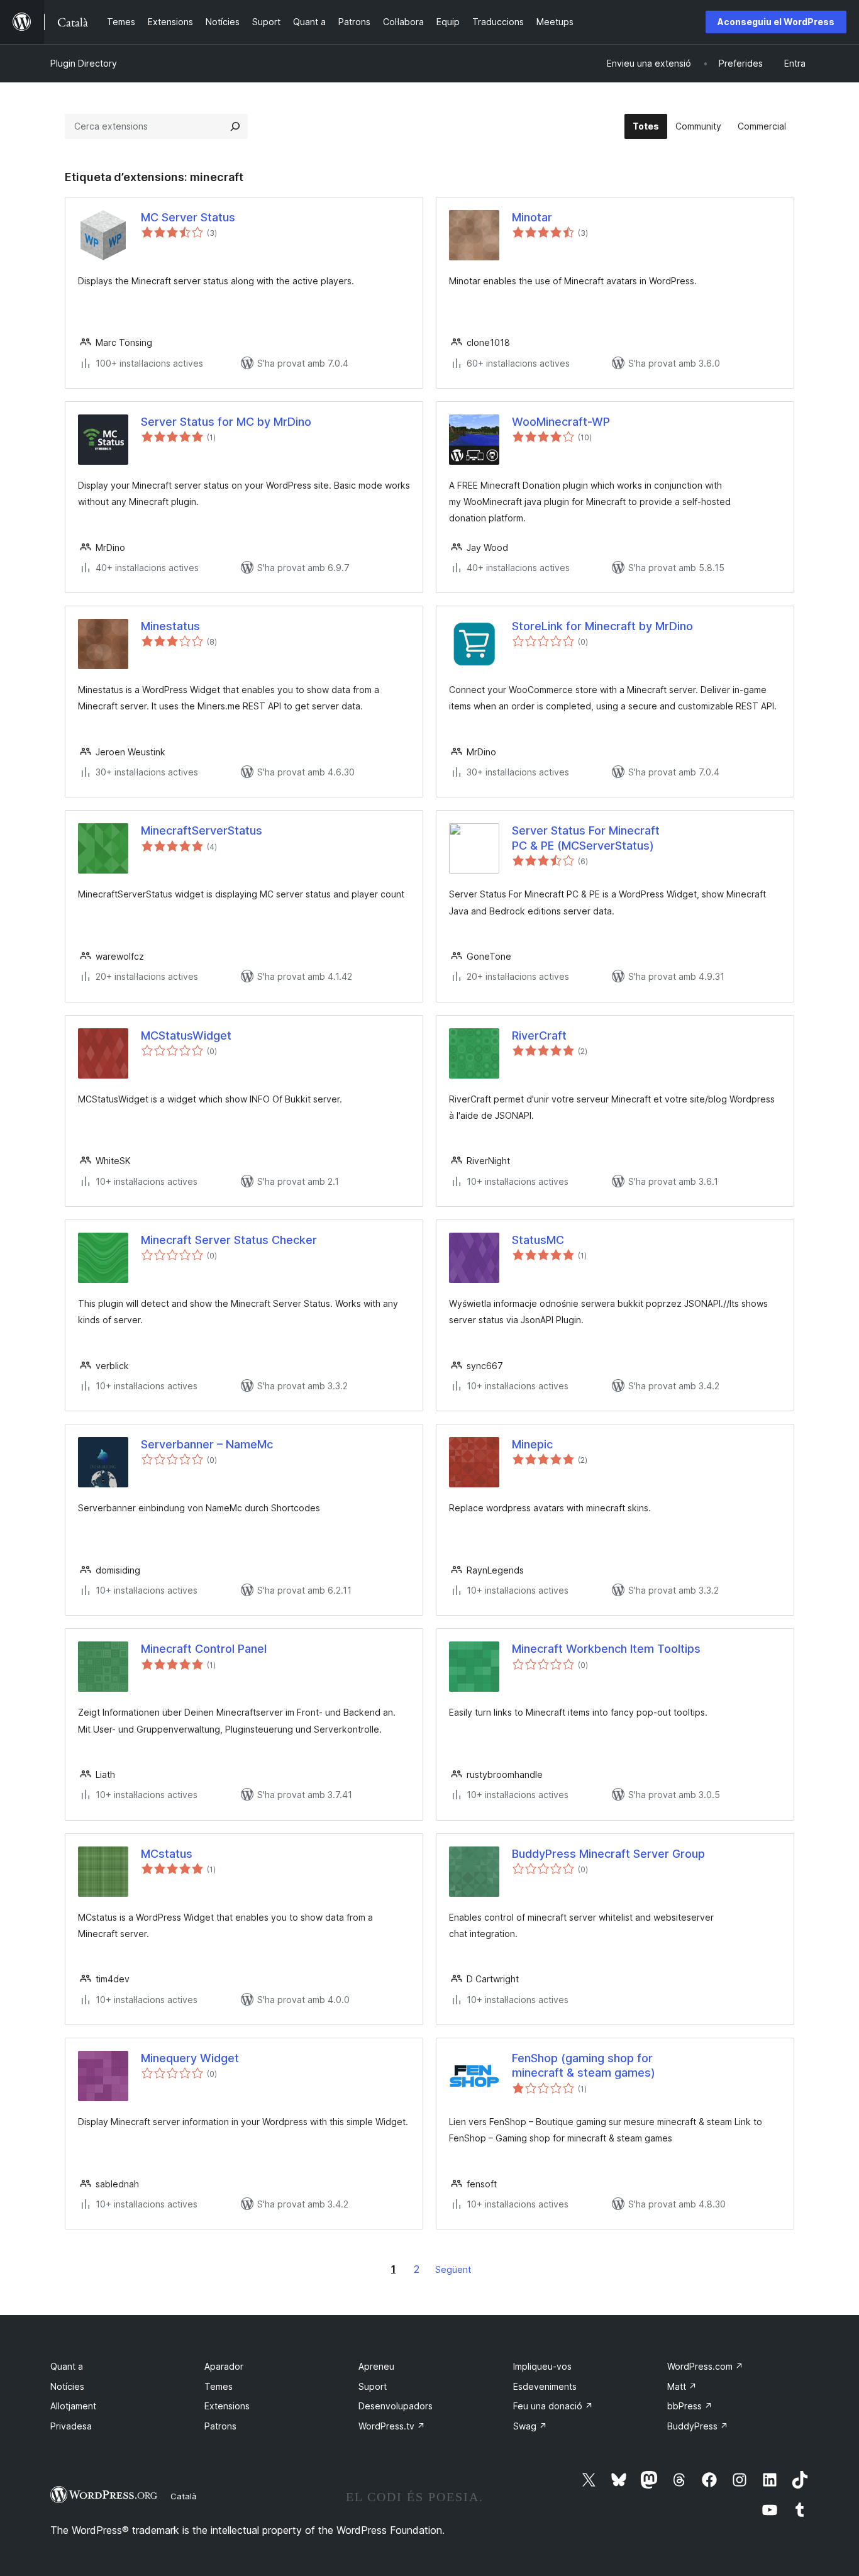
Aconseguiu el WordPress (776, 22)
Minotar (532, 217)
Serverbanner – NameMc (207, 1444)
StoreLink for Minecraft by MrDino (602, 626)
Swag (530, 2426)
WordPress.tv (392, 2426)
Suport (373, 2386)
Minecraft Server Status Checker (229, 1240)
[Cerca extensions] (235, 126)
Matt (682, 2386)
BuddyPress (698, 2426)
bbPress (690, 2406)
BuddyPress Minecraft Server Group (608, 1854)
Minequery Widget (190, 2058)
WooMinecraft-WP (561, 422)
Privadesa (71, 2426)
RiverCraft (539, 1035)
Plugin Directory (84, 63)
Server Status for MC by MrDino (226, 422)
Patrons (220, 2426)
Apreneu (376, 2366)
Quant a (67, 2366)
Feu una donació (553, 2406)
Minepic (532, 1444)
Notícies (67, 2386)
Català (184, 2496)
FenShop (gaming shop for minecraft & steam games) (584, 2065)
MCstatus (167, 1854)
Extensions (227, 2406)
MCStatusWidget (186, 1035)
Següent (453, 2269)
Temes (219, 2386)
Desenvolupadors (396, 2406)
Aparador (224, 2366)
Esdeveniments (545, 2386)
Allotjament (73, 2406)
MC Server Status (188, 217)
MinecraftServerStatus (202, 830)
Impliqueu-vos (542, 2366)
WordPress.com (705, 2366)
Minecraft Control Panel (204, 1649)
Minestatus (170, 626)
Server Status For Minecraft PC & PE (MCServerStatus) (586, 838)
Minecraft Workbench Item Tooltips (606, 1649)
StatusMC (538, 1240)
